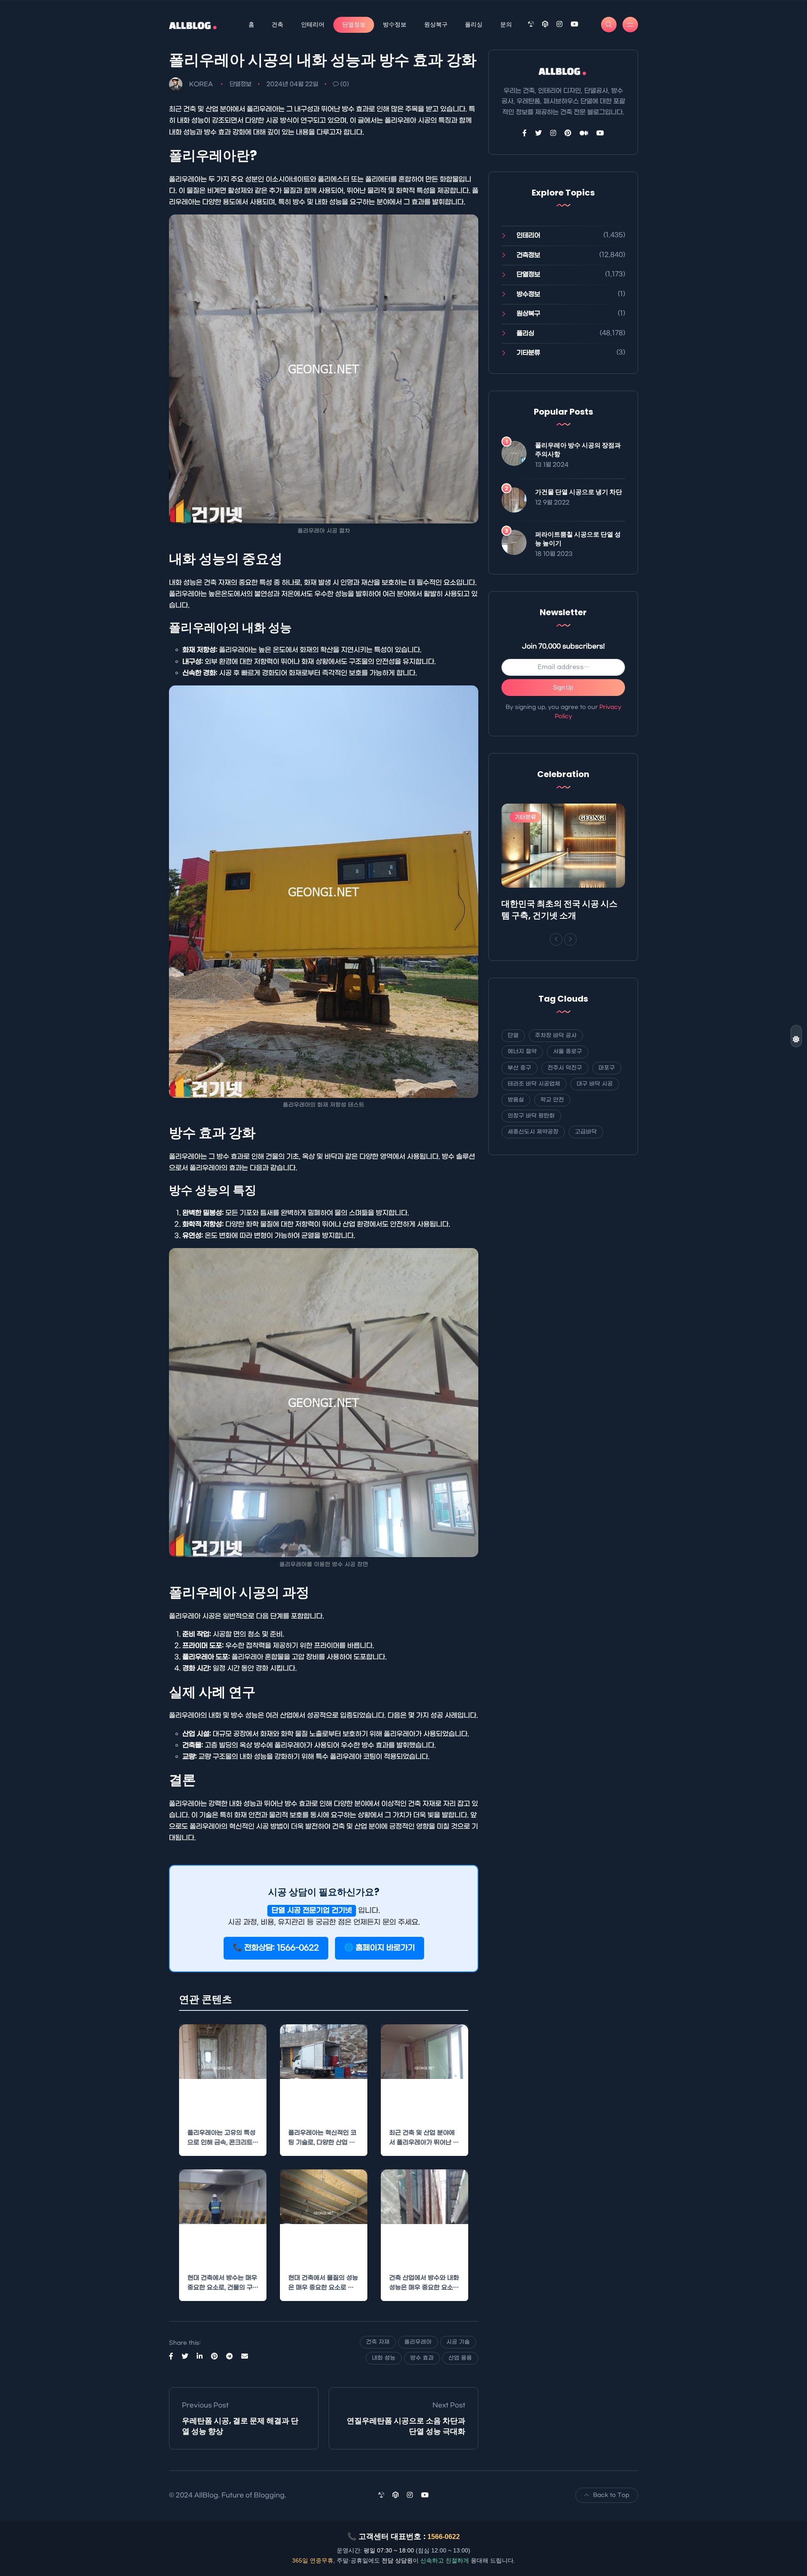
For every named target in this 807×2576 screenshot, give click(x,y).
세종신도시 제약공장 (533, 1132)
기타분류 (528, 353)
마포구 (607, 1068)
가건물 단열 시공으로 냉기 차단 (579, 492)
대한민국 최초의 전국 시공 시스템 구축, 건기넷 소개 (559, 910)
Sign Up (563, 688)
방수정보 (395, 24)
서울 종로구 (568, 1051)
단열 (513, 1035)
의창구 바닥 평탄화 (531, 1116)
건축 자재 (378, 2342)
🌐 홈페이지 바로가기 (380, 1948)
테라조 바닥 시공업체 (534, 1084)
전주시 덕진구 (565, 1068)
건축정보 (528, 255)
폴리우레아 (418, 2342)
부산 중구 (520, 1068)
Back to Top (611, 2495)
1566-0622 (444, 2537)
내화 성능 (384, 2358)
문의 (506, 24)
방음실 (516, 1100)
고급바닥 (586, 1132)
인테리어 (313, 24)
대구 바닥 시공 (595, 1084)
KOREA (201, 84)
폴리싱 (474, 24)
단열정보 (354, 24)
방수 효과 (422, 2358)
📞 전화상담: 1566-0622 (276, 1948)
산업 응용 (460, 2358)
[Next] (570, 939)
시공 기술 (458, 2342)
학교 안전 (552, 1100)
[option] (563, 864)
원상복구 (436, 24)
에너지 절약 (522, 1051)
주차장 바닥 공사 (556, 1035)
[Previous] (556, 939)
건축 (277, 24)
